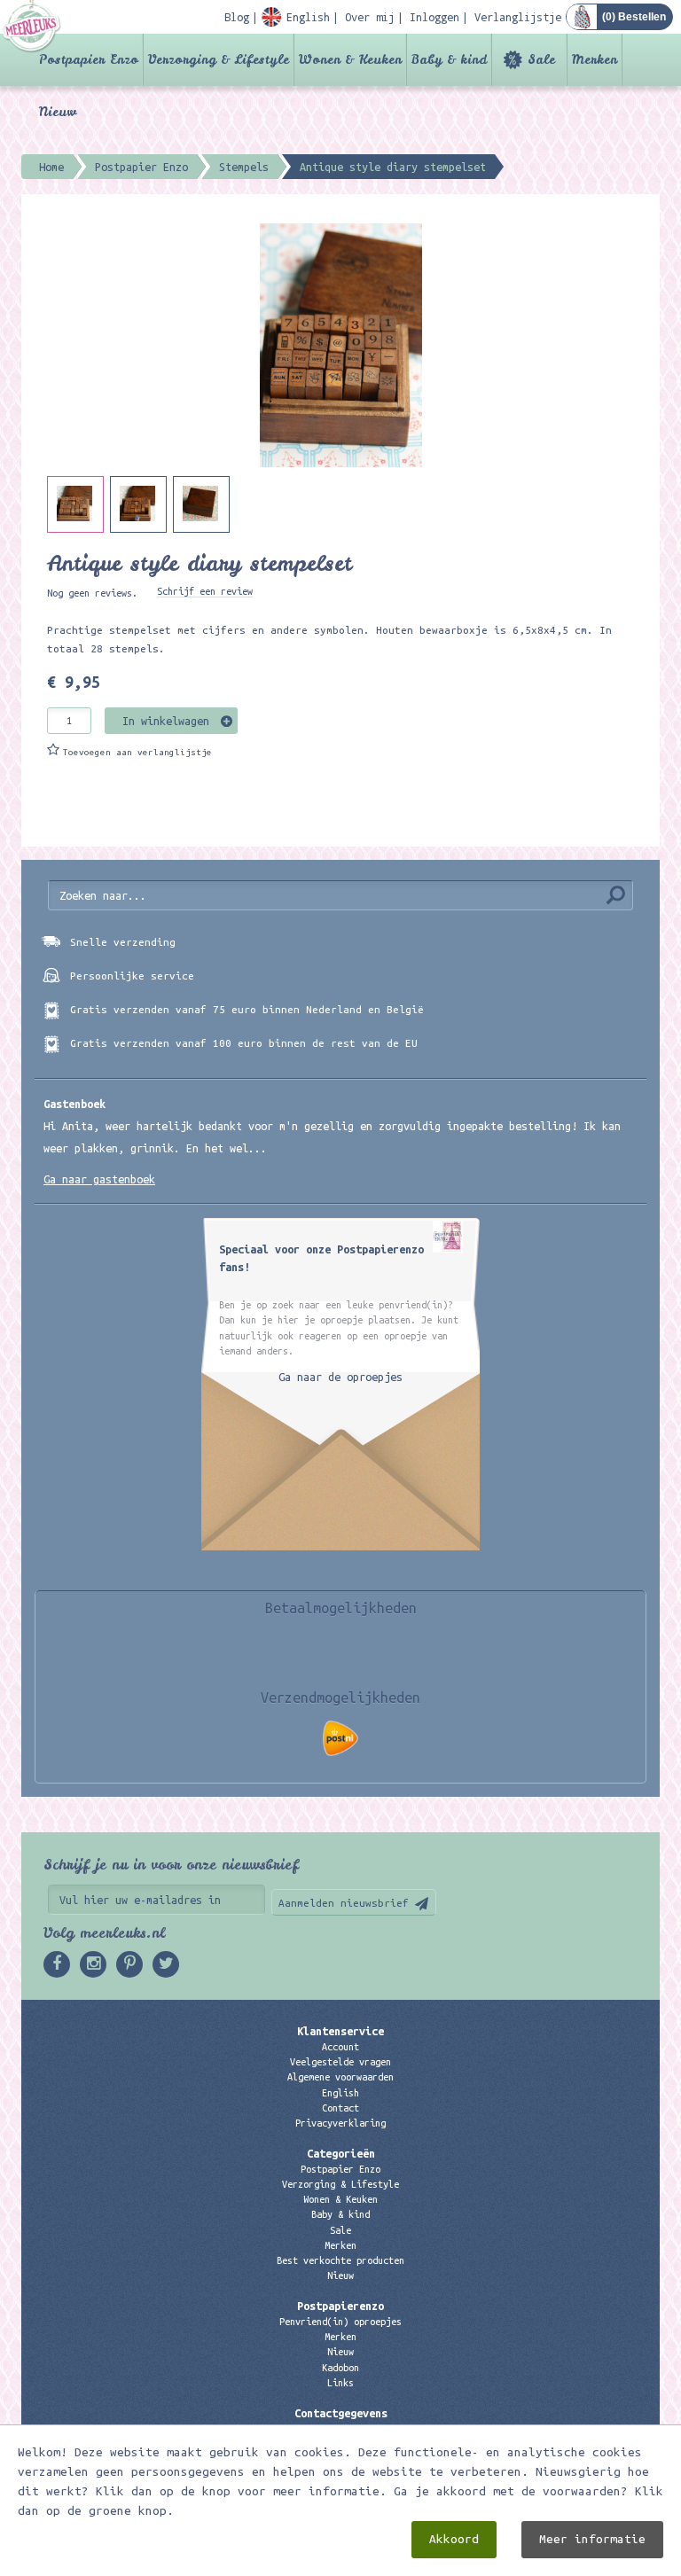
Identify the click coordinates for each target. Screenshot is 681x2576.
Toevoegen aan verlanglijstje (137, 752)
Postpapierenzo (340, 2306)
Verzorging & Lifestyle (219, 59)
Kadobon (340, 2368)
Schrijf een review (205, 591)
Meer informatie (592, 2539)
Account (340, 2047)
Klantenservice (340, 2031)
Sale (541, 59)
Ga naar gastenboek (99, 1179)
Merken (595, 59)
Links (340, 2383)
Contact (340, 2108)
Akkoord (454, 2539)
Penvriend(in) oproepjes (340, 2322)
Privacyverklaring (340, 2123)
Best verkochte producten (340, 2260)
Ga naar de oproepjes (340, 1377)
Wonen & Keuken (350, 59)
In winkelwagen (166, 721)
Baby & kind (449, 59)
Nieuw (58, 112)
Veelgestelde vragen (340, 2062)
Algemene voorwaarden (340, 2077)
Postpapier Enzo (89, 59)
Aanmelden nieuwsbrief (344, 1903)
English (340, 2093)
